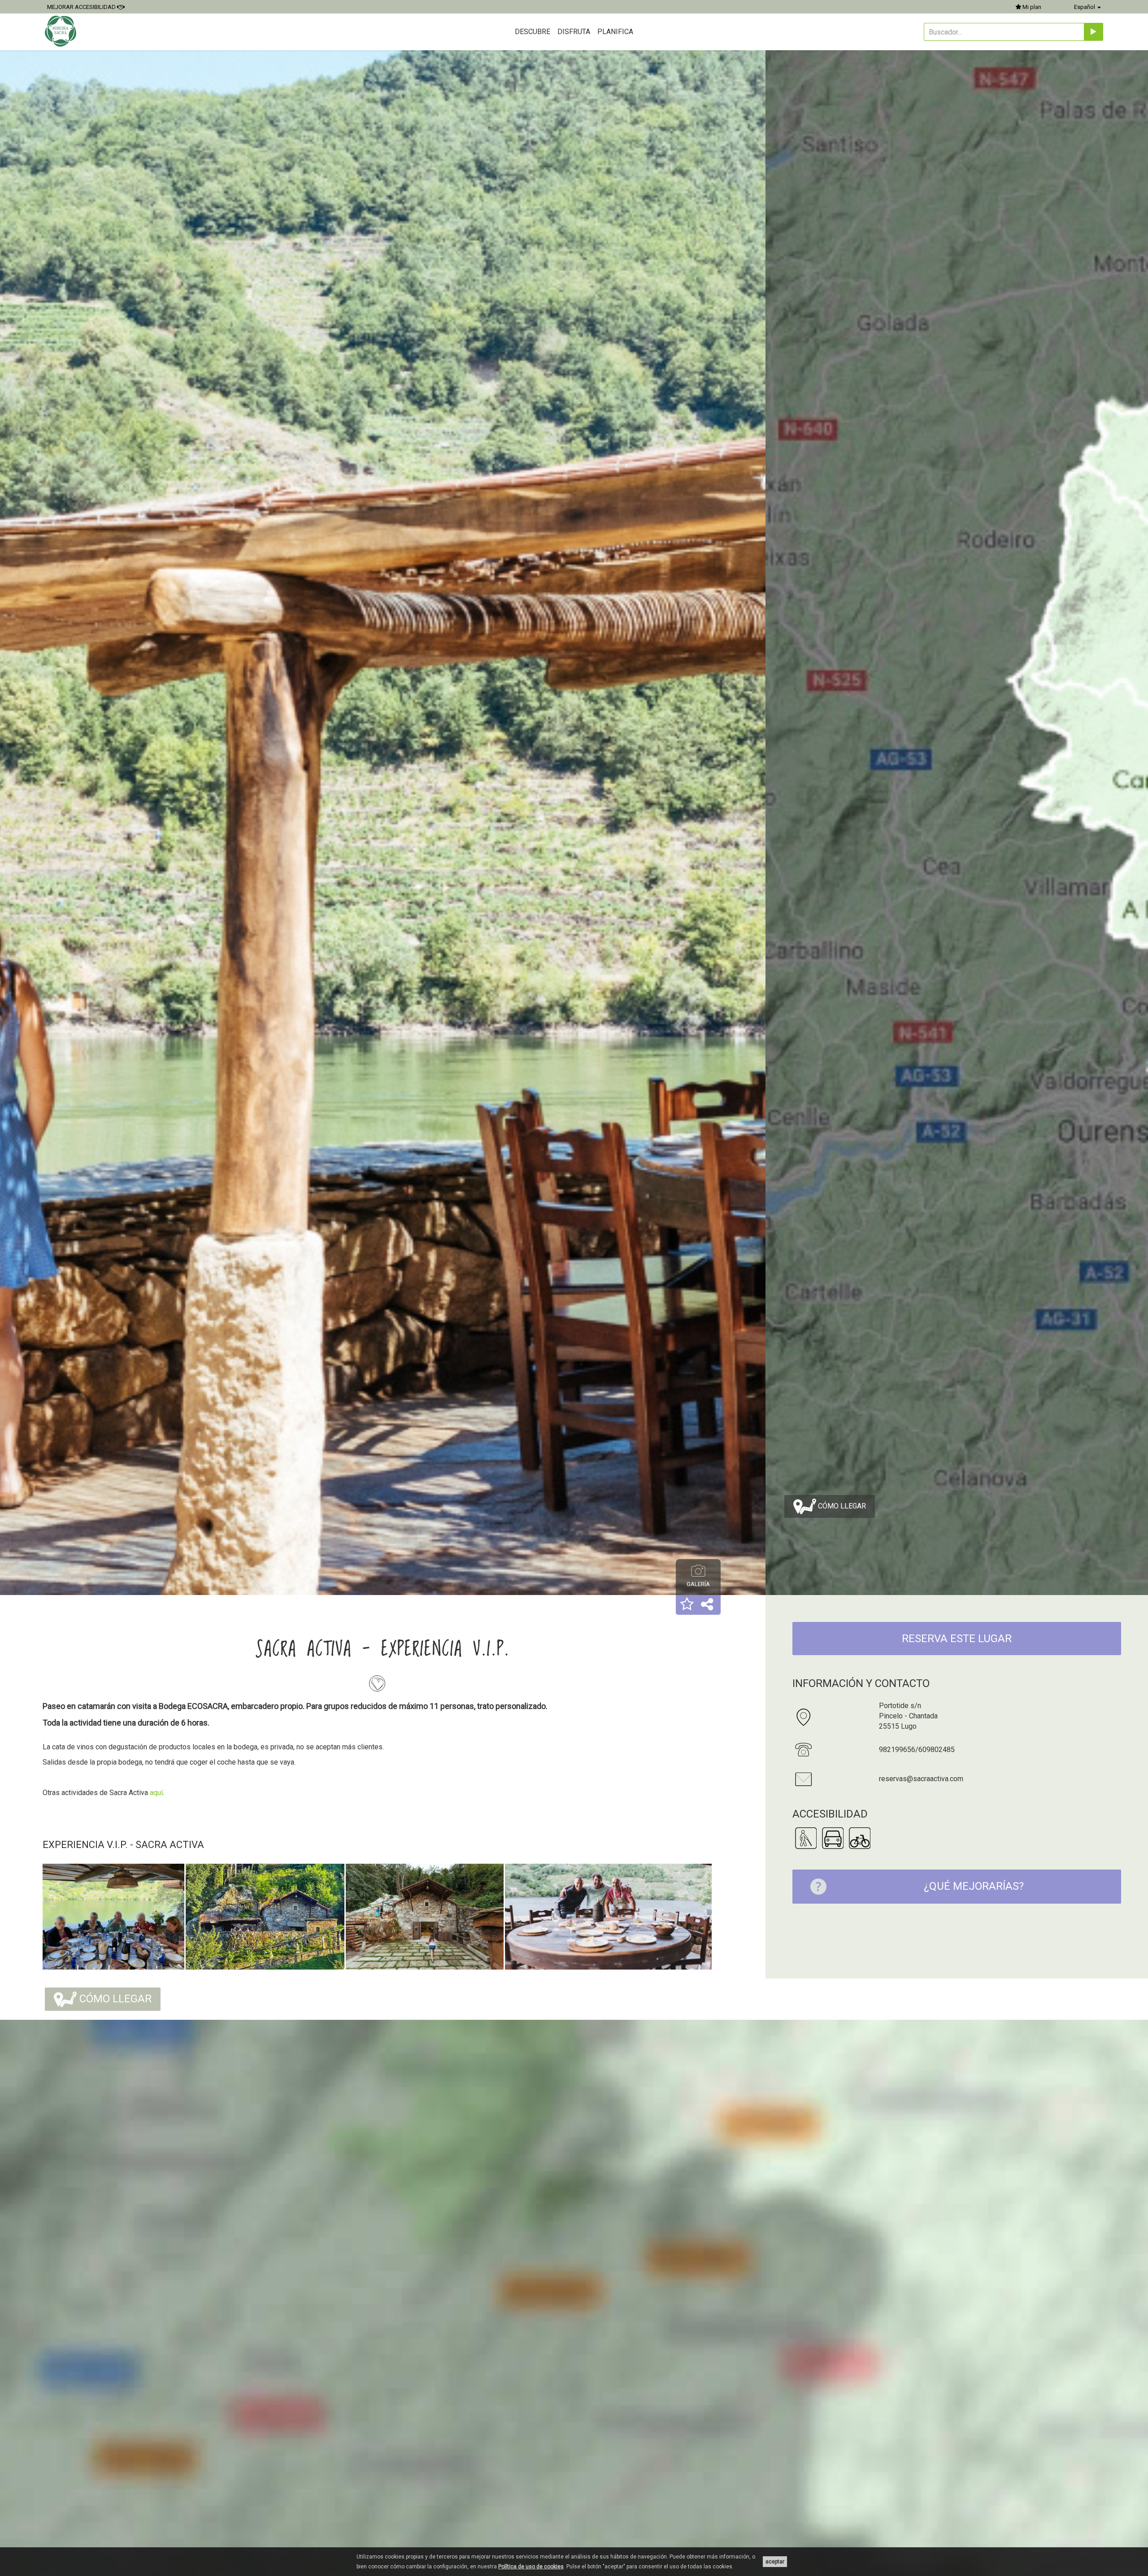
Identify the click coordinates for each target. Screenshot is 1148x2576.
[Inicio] (62, 31)
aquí (156, 1793)
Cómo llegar (841, 1506)
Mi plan (1031, 7)
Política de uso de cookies (531, 2567)
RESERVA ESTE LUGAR (957, 1639)
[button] (687, 1605)
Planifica (615, 32)
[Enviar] (1094, 32)
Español (1085, 7)
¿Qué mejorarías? (974, 1886)
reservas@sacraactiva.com (921, 1779)
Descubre (533, 32)
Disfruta (574, 32)
